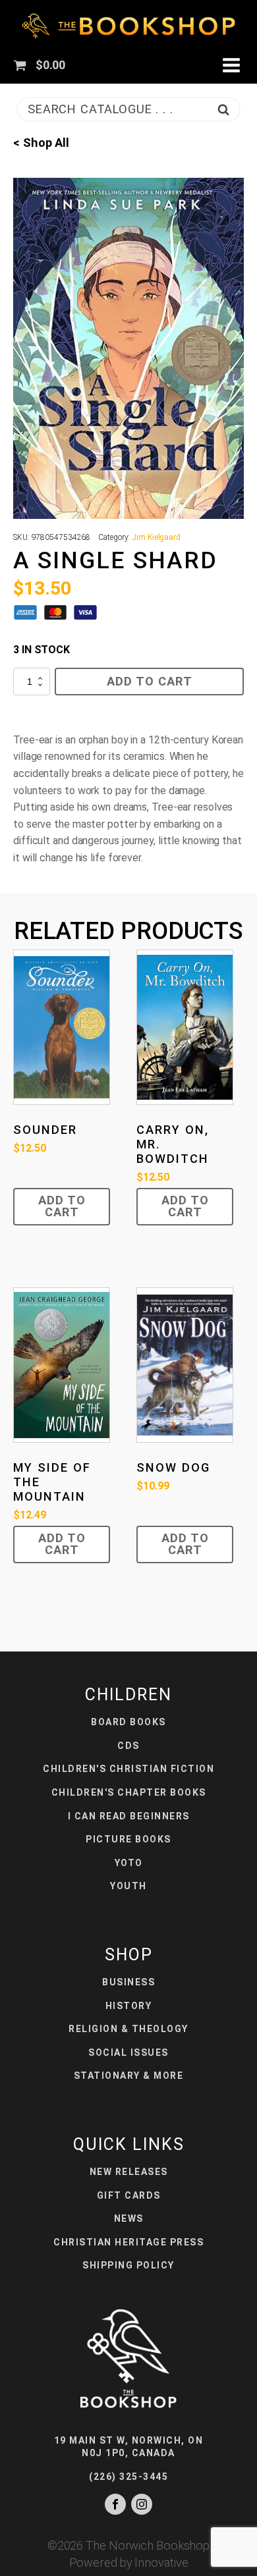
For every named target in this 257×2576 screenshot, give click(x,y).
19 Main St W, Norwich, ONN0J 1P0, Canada (129, 2447)
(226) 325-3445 (128, 2477)
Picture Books (128, 1839)
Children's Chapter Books (129, 1792)
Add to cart (150, 681)
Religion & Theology (128, 2029)
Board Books (128, 1722)
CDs (128, 1746)
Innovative (161, 2563)
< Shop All (41, 143)
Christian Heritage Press (128, 2242)
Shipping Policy (128, 2265)
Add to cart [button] (62, 1206)
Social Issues (128, 2053)
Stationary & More (129, 2076)
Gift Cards (129, 2195)
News (129, 2218)
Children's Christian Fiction (128, 1769)
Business (128, 1982)
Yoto (129, 1863)
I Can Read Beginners (129, 1816)
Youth (128, 1886)
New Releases (129, 2172)
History (129, 2006)
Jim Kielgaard (156, 537)
